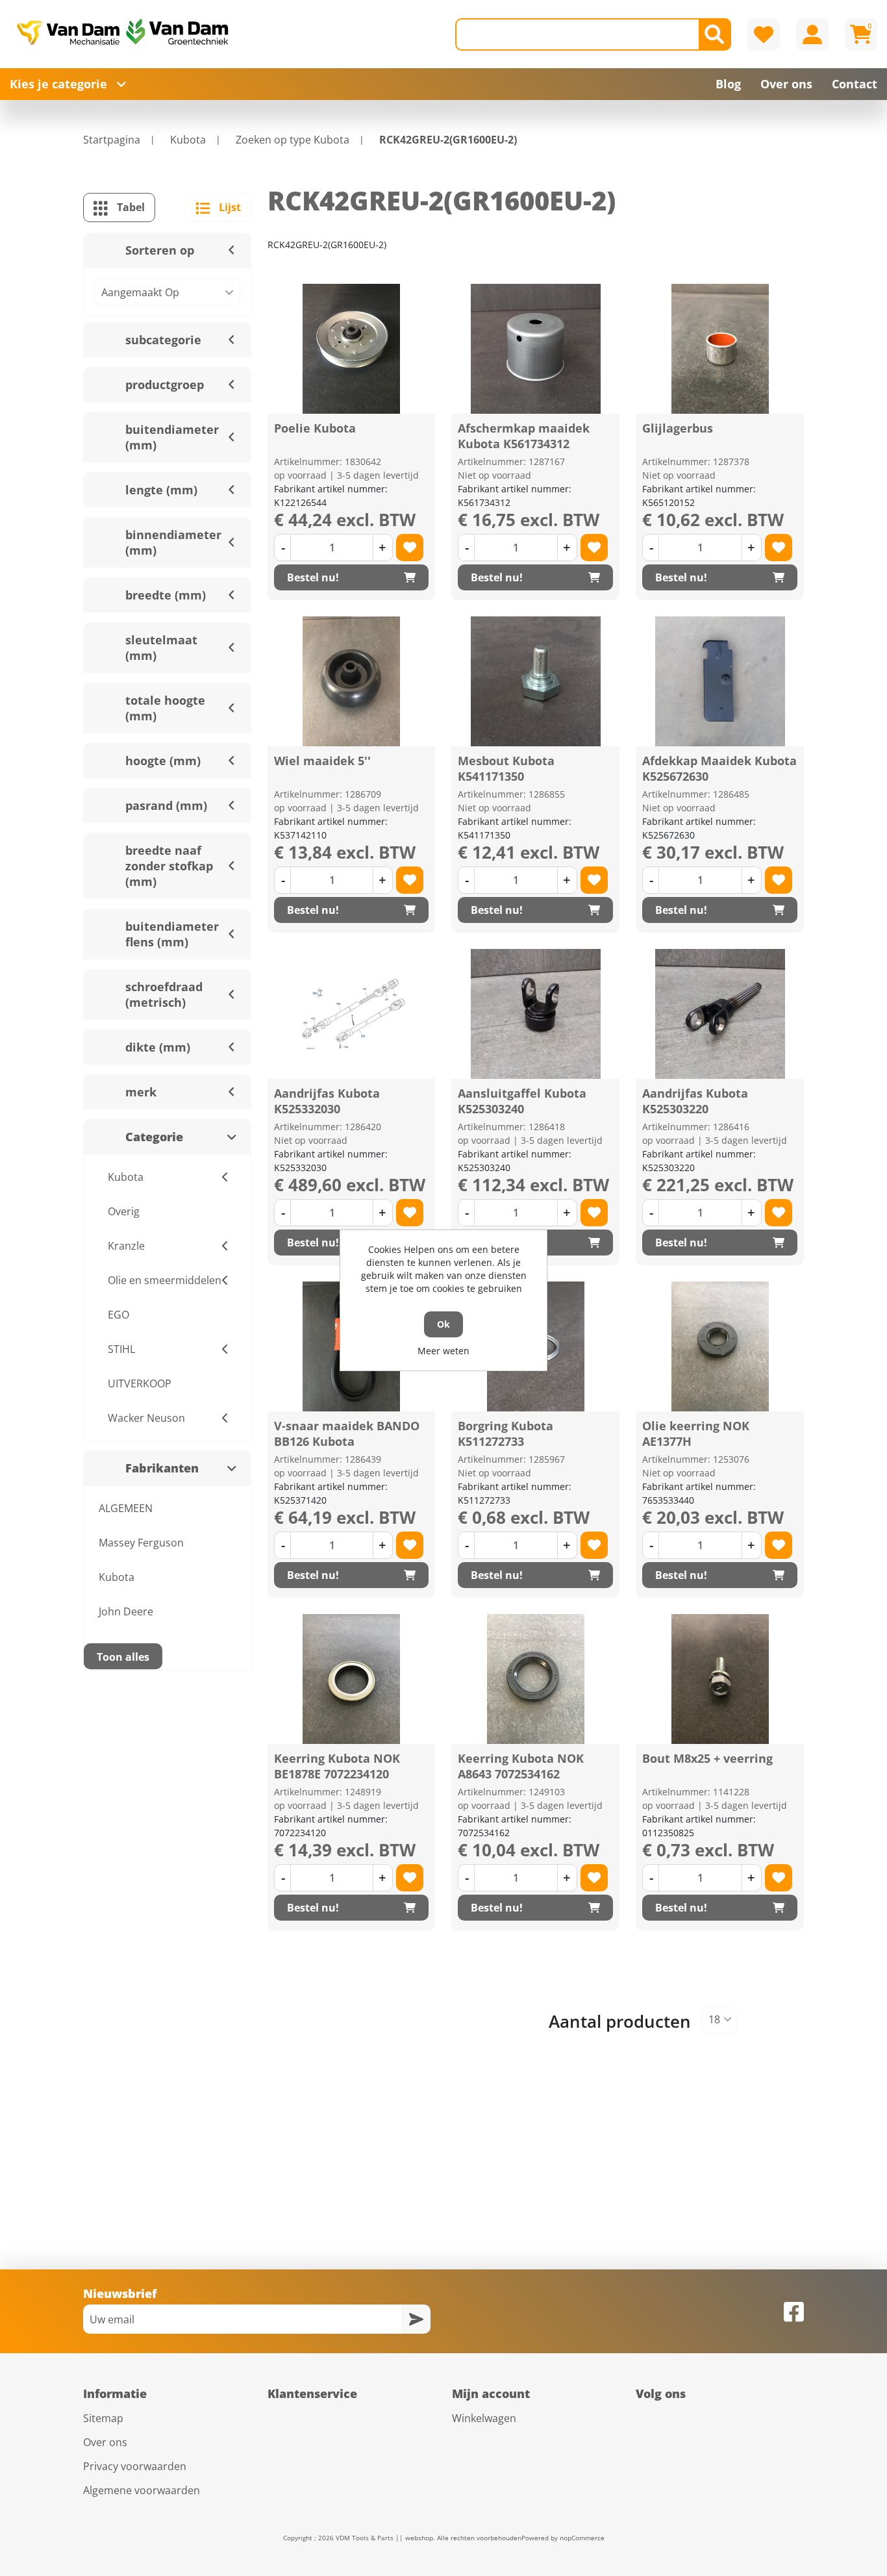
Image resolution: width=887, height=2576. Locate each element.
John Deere (126, 1611)
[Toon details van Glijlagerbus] (720, 349)
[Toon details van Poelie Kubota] (351, 349)
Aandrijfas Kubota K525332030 (327, 1101)
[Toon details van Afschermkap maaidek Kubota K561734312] (536, 349)
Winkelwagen (484, 2418)
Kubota (117, 1577)
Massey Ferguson (141, 1543)
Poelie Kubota (315, 428)
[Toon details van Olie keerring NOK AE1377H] (720, 1346)
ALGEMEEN (126, 1508)
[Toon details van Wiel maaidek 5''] (351, 681)
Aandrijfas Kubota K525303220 (695, 1101)
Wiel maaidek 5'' (322, 761)
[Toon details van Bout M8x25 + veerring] (720, 1679)
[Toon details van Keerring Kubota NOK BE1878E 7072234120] (351, 1679)
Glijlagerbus (678, 428)
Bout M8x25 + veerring (707, 1758)
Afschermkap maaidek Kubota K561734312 (524, 436)
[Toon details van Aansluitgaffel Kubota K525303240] (536, 1014)
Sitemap (103, 2418)
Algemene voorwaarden (142, 2490)
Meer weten (443, 1351)
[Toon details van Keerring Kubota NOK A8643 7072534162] (536, 1679)
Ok (443, 1324)
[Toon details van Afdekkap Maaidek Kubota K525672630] (720, 681)
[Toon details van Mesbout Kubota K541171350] (536, 681)
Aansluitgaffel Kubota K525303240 (522, 1101)
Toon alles (123, 1657)
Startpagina (112, 140)
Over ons (105, 2442)
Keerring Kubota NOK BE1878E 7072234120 (337, 1766)
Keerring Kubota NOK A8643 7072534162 (521, 1766)
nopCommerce (582, 2538)
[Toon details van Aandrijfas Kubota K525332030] (351, 1014)
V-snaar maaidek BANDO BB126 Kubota (347, 1433)
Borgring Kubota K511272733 (506, 1433)
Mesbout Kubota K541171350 (506, 768)
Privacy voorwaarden (135, 2466)
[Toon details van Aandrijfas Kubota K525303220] (720, 1014)
